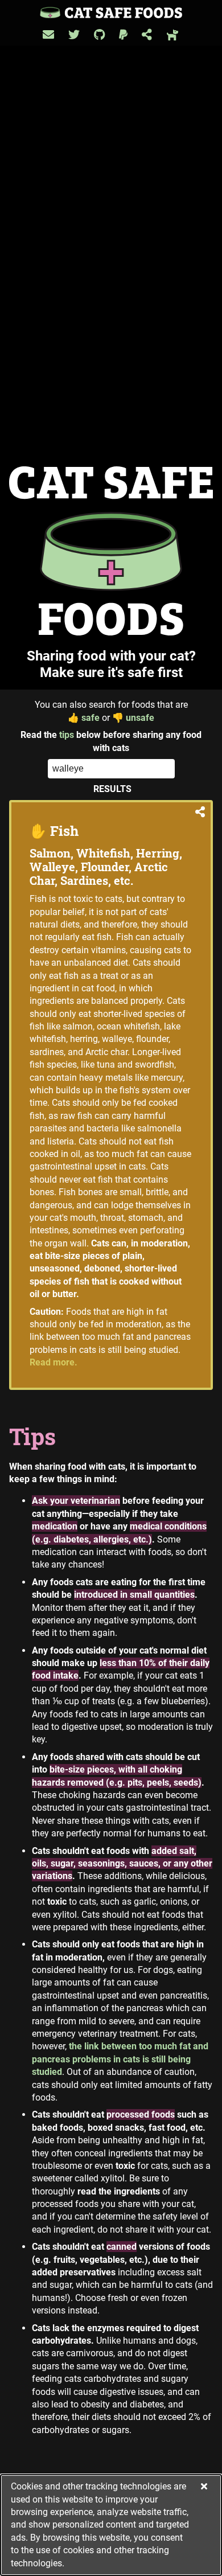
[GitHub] (99, 35)
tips (67, 735)
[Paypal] (123, 35)
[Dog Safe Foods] (173, 35)
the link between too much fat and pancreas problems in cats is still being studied (120, 2059)
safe (84, 718)
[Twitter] (74, 35)
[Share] (147, 35)
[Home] (111, 12)
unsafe (133, 718)
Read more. (54, 1362)
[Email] (48, 35)
